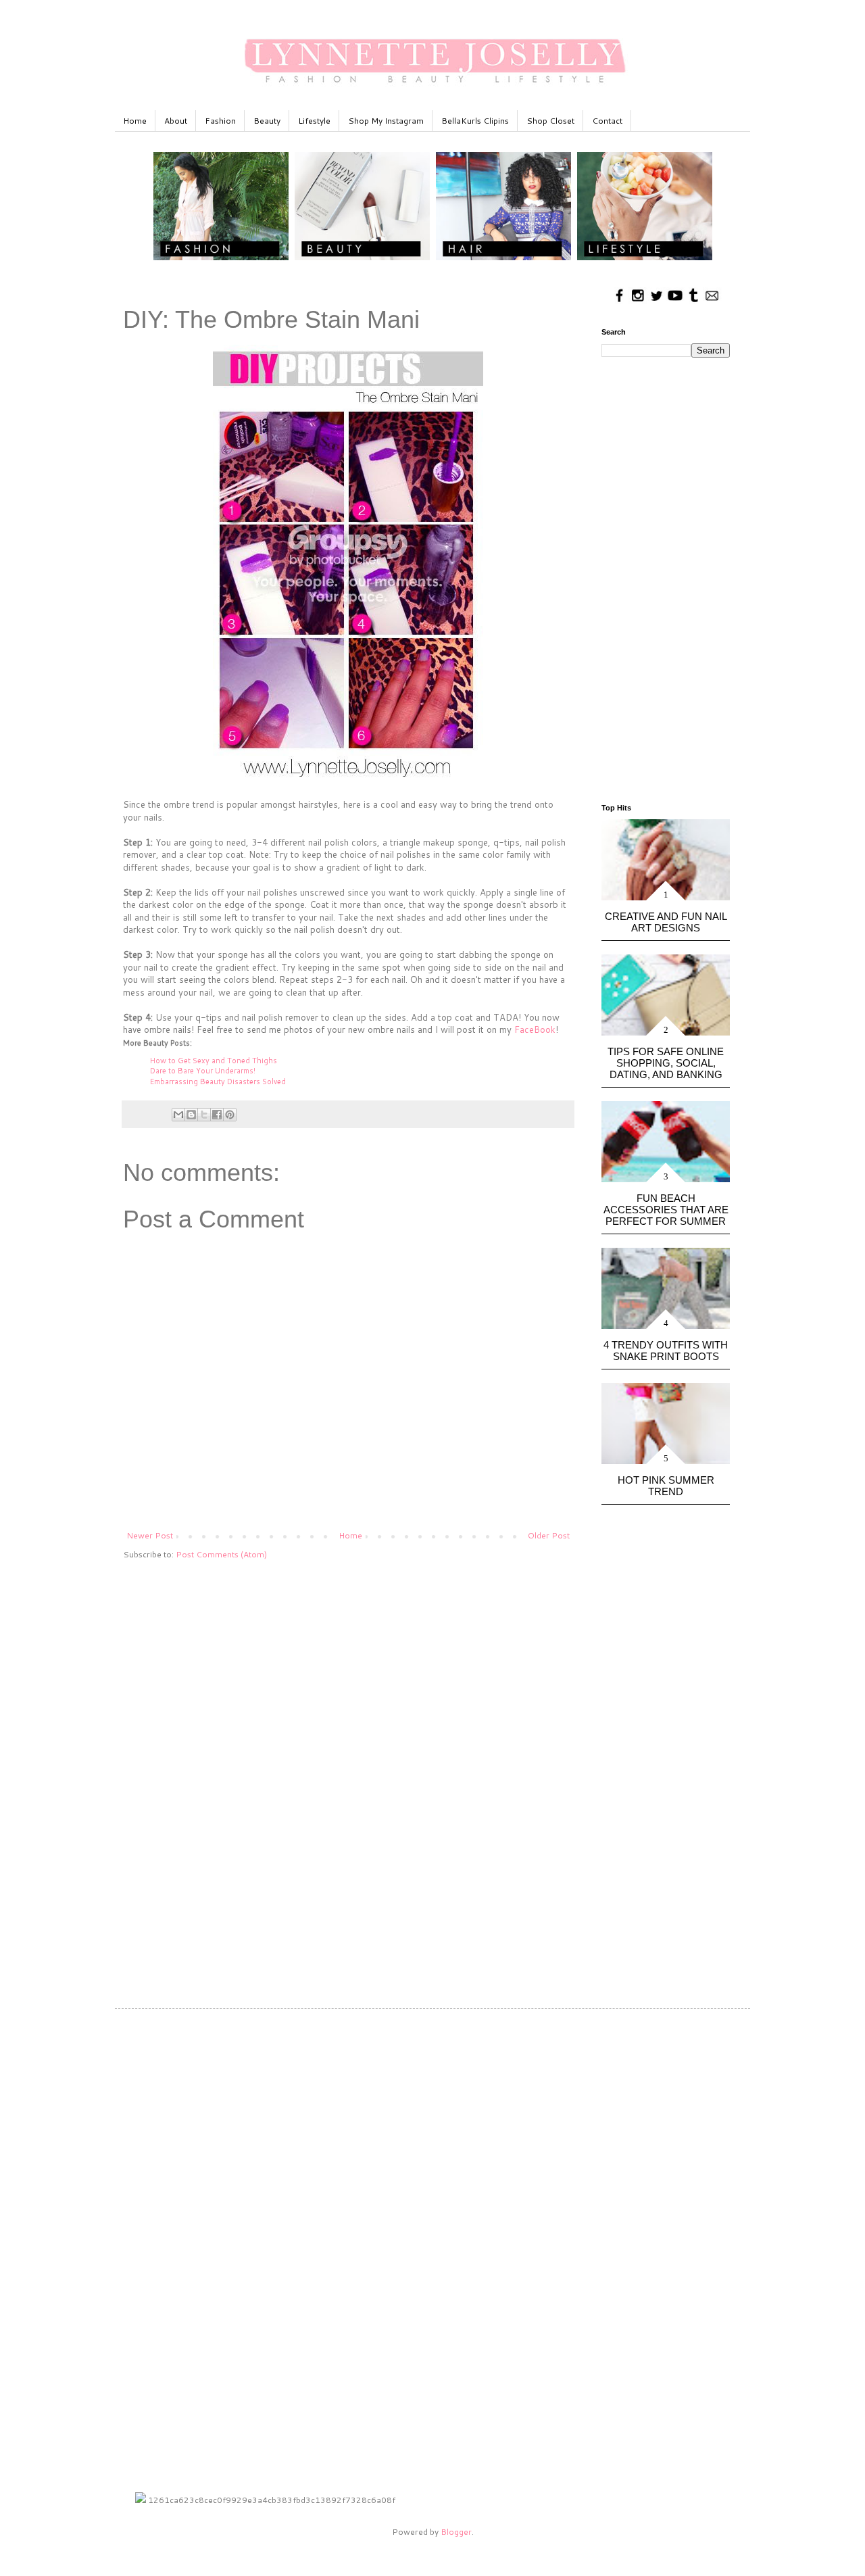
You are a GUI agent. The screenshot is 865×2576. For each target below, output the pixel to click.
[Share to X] (204, 1115)
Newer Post (150, 1535)
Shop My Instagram (386, 121)
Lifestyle (314, 121)
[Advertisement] (348, 1676)
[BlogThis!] (191, 1115)
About (176, 121)
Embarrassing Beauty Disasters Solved (218, 1082)
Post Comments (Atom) (221, 1554)
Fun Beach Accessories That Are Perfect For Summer (666, 1210)
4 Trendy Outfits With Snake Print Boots (666, 1351)
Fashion (220, 121)
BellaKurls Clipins (475, 121)
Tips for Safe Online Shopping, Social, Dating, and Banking (666, 1063)
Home (135, 121)
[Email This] (178, 1115)
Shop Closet (550, 121)
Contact (607, 121)
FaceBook (535, 1029)
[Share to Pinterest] (230, 1115)
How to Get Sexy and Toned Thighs (214, 1061)
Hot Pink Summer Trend (666, 1486)
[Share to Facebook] (217, 1115)
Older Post (549, 1535)
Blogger (456, 2532)
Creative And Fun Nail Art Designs (666, 922)
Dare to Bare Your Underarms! (203, 1071)
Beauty (267, 121)
